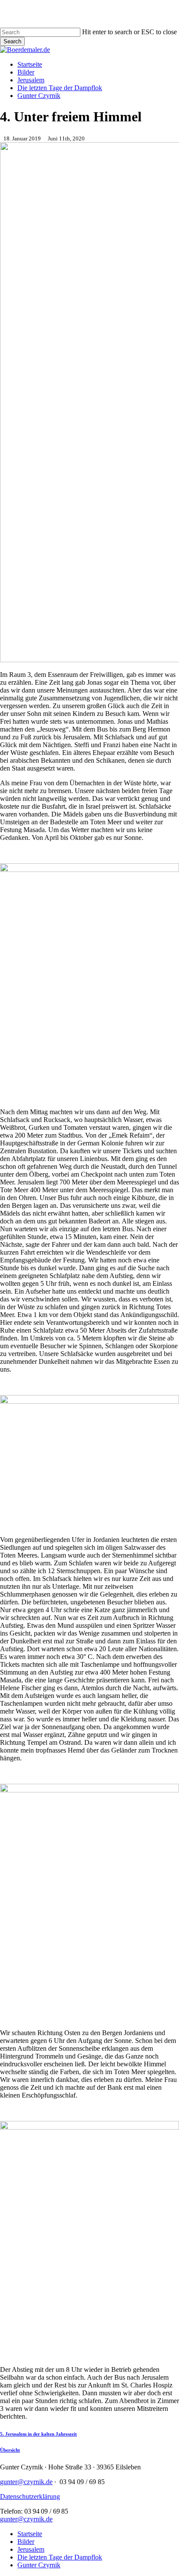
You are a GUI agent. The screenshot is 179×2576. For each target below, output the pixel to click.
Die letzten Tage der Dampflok (60, 2557)
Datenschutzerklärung (30, 2496)
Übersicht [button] (10, 2450)
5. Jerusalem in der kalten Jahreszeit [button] (38, 2434)
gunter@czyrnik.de (26, 2482)
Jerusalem (31, 2549)
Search (12, 41)
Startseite (30, 2534)
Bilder (26, 2542)
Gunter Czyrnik (39, 2565)
